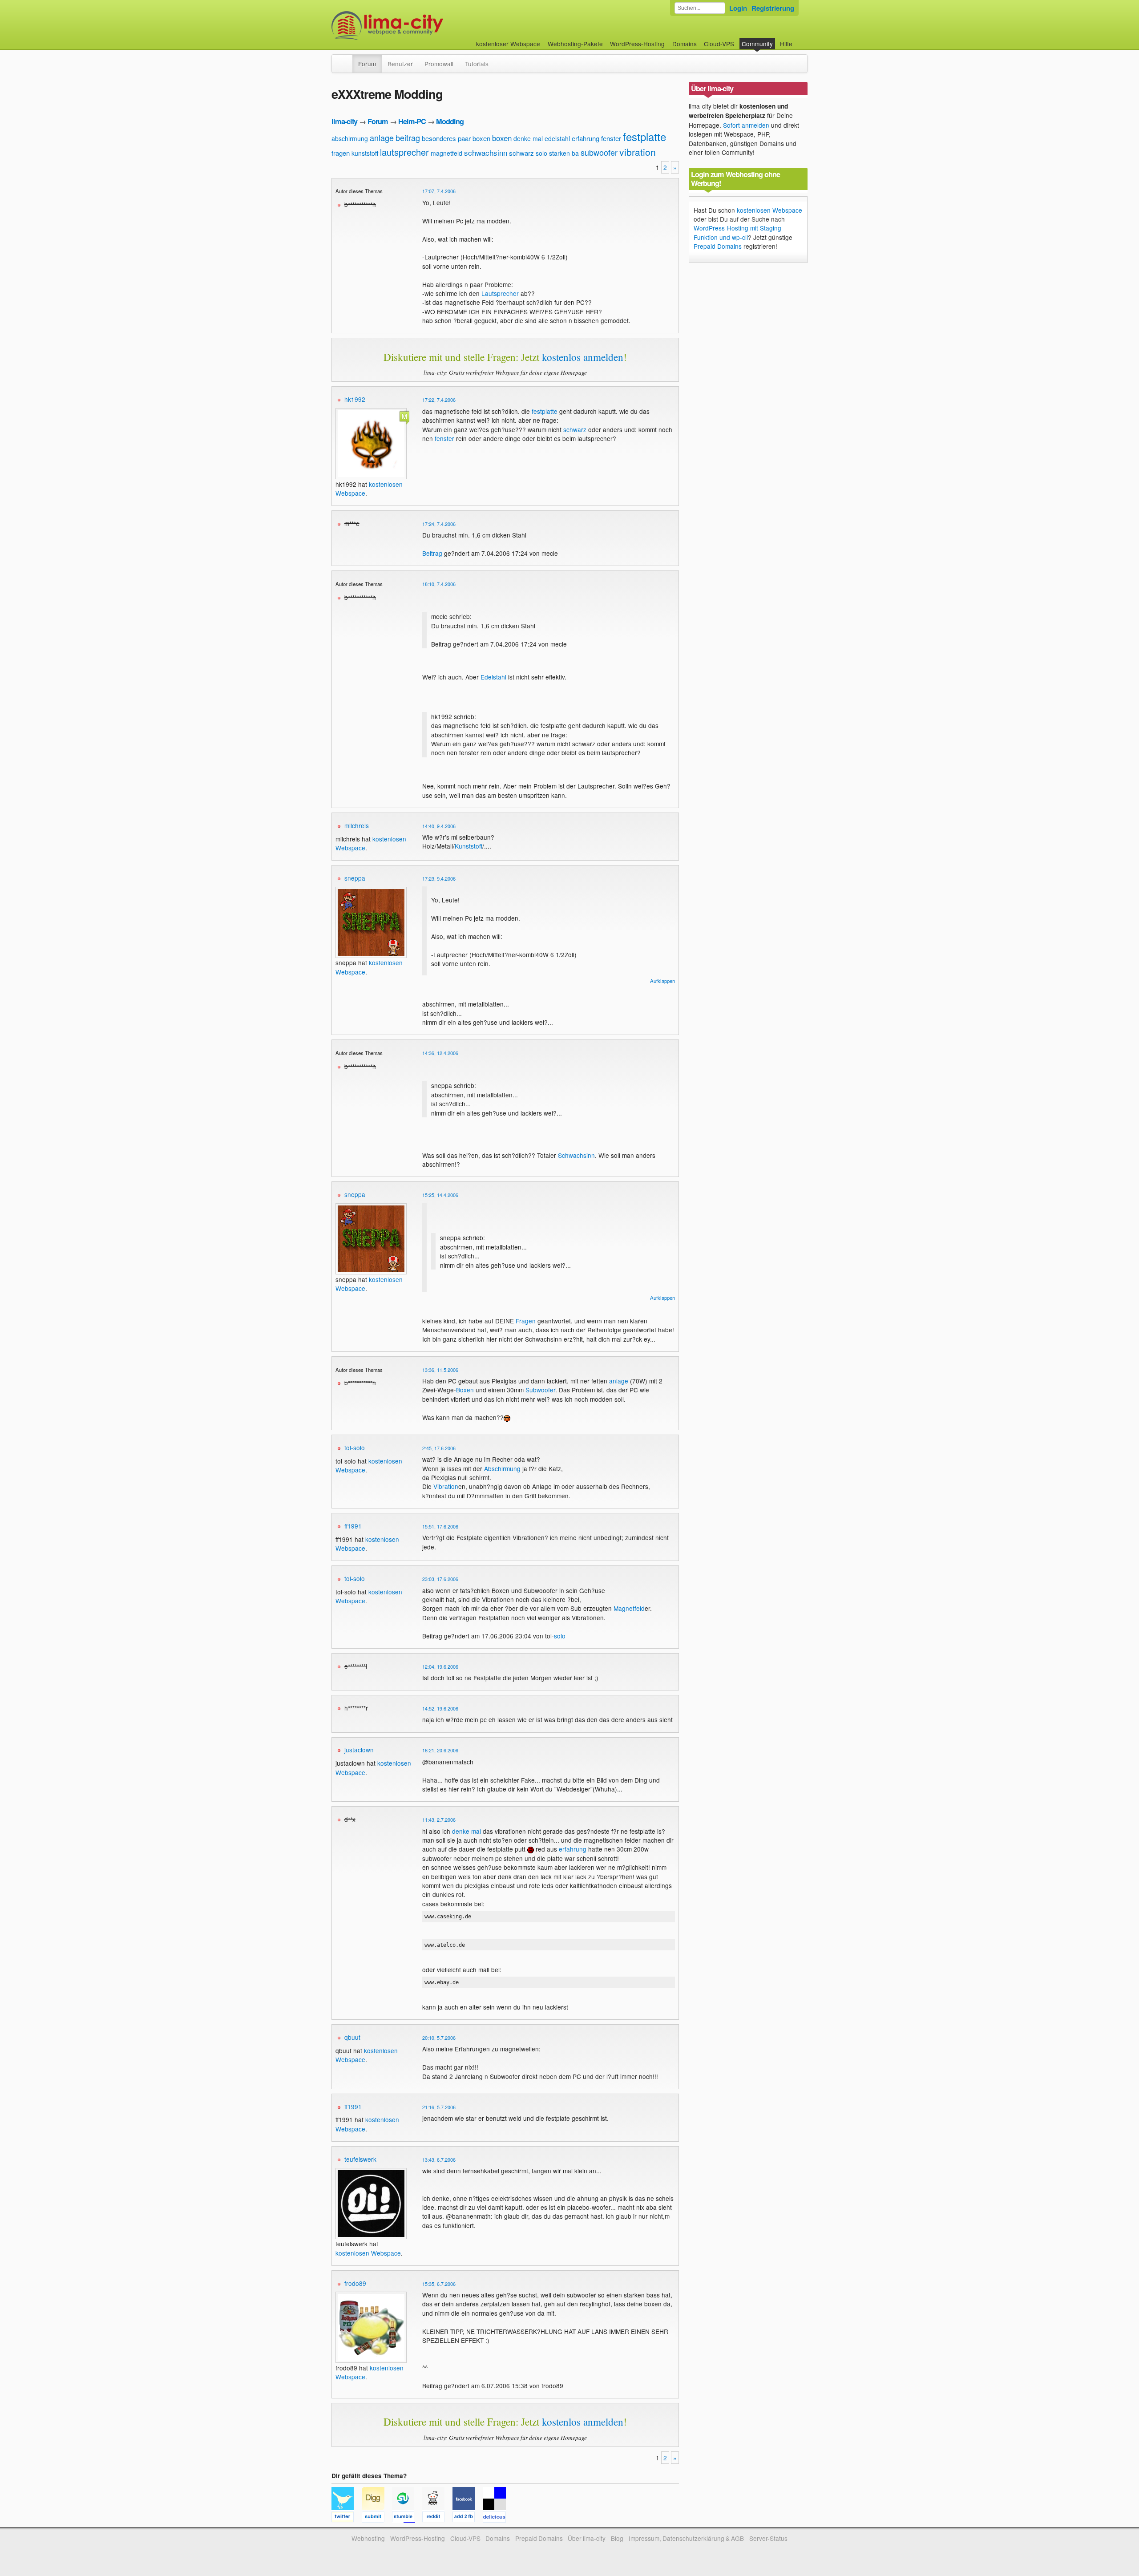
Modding (450, 121)
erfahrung (586, 138)
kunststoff (365, 153)
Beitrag (432, 553)
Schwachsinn (576, 1155)
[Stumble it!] (407, 2518)
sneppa (355, 878)
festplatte (644, 136)
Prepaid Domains (718, 246)
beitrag (408, 137)
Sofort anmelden (746, 125)
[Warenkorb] (800, 39)
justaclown (359, 1750)
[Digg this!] (377, 2518)
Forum (367, 64)
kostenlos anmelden (583, 357)
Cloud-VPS (719, 44)
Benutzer (400, 64)
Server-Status (768, 2538)
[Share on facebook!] (468, 2518)
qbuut (352, 2037)
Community (757, 44)
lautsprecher (404, 152)
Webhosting (368, 2538)
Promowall (439, 64)
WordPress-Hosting (637, 44)
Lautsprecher (500, 293)
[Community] (347, 59)
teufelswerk (360, 2159)
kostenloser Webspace (508, 44)
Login (738, 8)
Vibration (446, 1486)
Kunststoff (469, 846)
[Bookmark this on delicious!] (497, 2518)
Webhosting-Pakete (575, 44)
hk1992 (355, 399)
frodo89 (355, 2283)
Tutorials (477, 64)
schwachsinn (486, 152)
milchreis (357, 825)
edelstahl (557, 138)
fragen (341, 153)
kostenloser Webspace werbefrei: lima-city (420, 26)
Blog (617, 2538)
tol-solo (355, 1448)
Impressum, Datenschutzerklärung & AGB (686, 2538)
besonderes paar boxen (456, 138)
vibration (638, 152)
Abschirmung (502, 1468)
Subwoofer (540, 1390)
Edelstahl (493, 677)
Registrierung (773, 8)
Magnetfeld (629, 1608)
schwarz (521, 153)
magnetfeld (446, 153)
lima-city (344, 121)
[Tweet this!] (347, 2518)
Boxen (465, 1390)
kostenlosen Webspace (368, 2253)
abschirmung (350, 138)
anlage (382, 137)
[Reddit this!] (437, 2518)
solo (541, 153)
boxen (502, 138)
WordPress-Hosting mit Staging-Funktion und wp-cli (739, 232)
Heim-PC (412, 121)
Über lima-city (587, 2538)
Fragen (526, 1321)
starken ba (564, 153)
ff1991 (353, 1526)
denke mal (528, 138)
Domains (685, 44)
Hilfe (786, 44)
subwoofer (599, 152)
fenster (611, 138)
